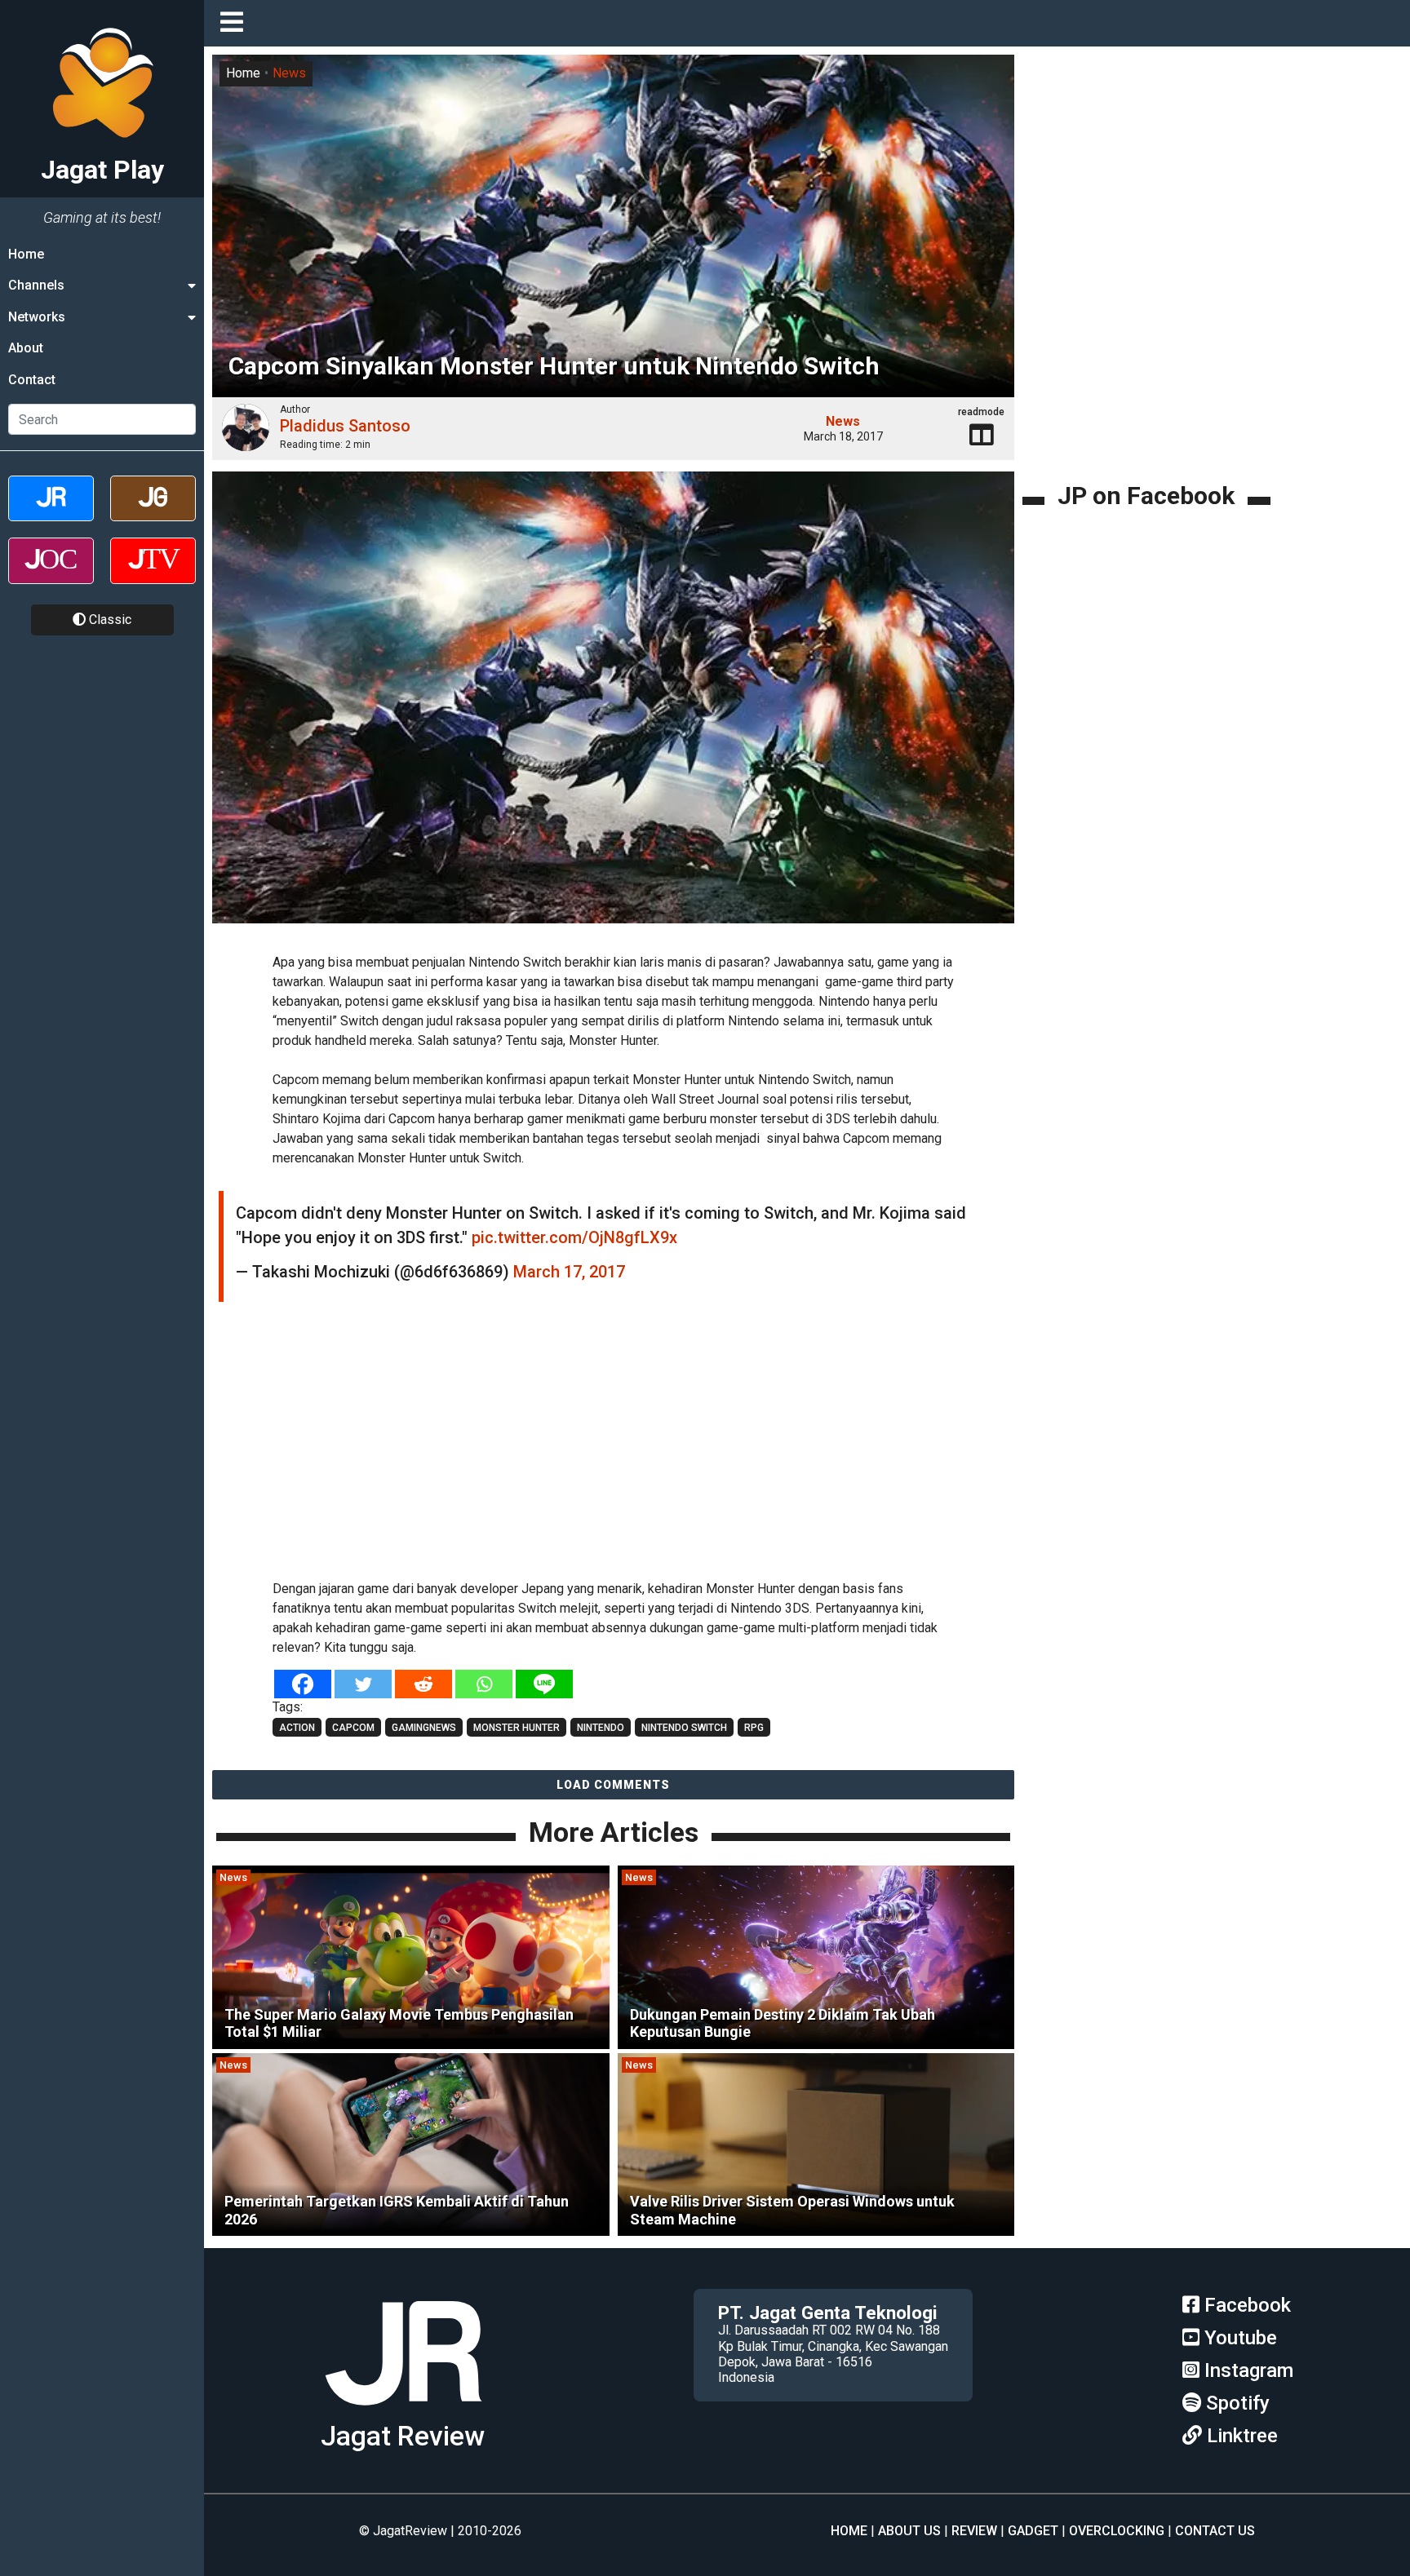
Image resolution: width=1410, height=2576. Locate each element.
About (26, 348)
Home (26, 254)
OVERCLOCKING (1117, 2531)
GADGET (1033, 2531)
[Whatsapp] (484, 1684)
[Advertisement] (614, 1449)
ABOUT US (909, 2531)
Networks (37, 317)
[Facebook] (303, 1684)
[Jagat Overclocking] (51, 575)
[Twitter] (363, 1684)
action (297, 1728)
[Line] (544, 1684)
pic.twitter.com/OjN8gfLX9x (574, 1237)
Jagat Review (403, 2436)
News (289, 73)
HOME (849, 2531)
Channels (36, 285)
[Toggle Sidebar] (236, 23)
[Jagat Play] (403, 2412)
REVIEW (974, 2531)
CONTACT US (1215, 2531)
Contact (32, 380)
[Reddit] (423, 1684)
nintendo (601, 1728)
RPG (754, 1728)
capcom (353, 1728)
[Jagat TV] (153, 575)
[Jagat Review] (51, 513)
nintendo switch (684, 1728)
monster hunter (517, 1728)
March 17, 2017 (569, 1272)
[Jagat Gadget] (153, 513)
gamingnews (424, 1728)
